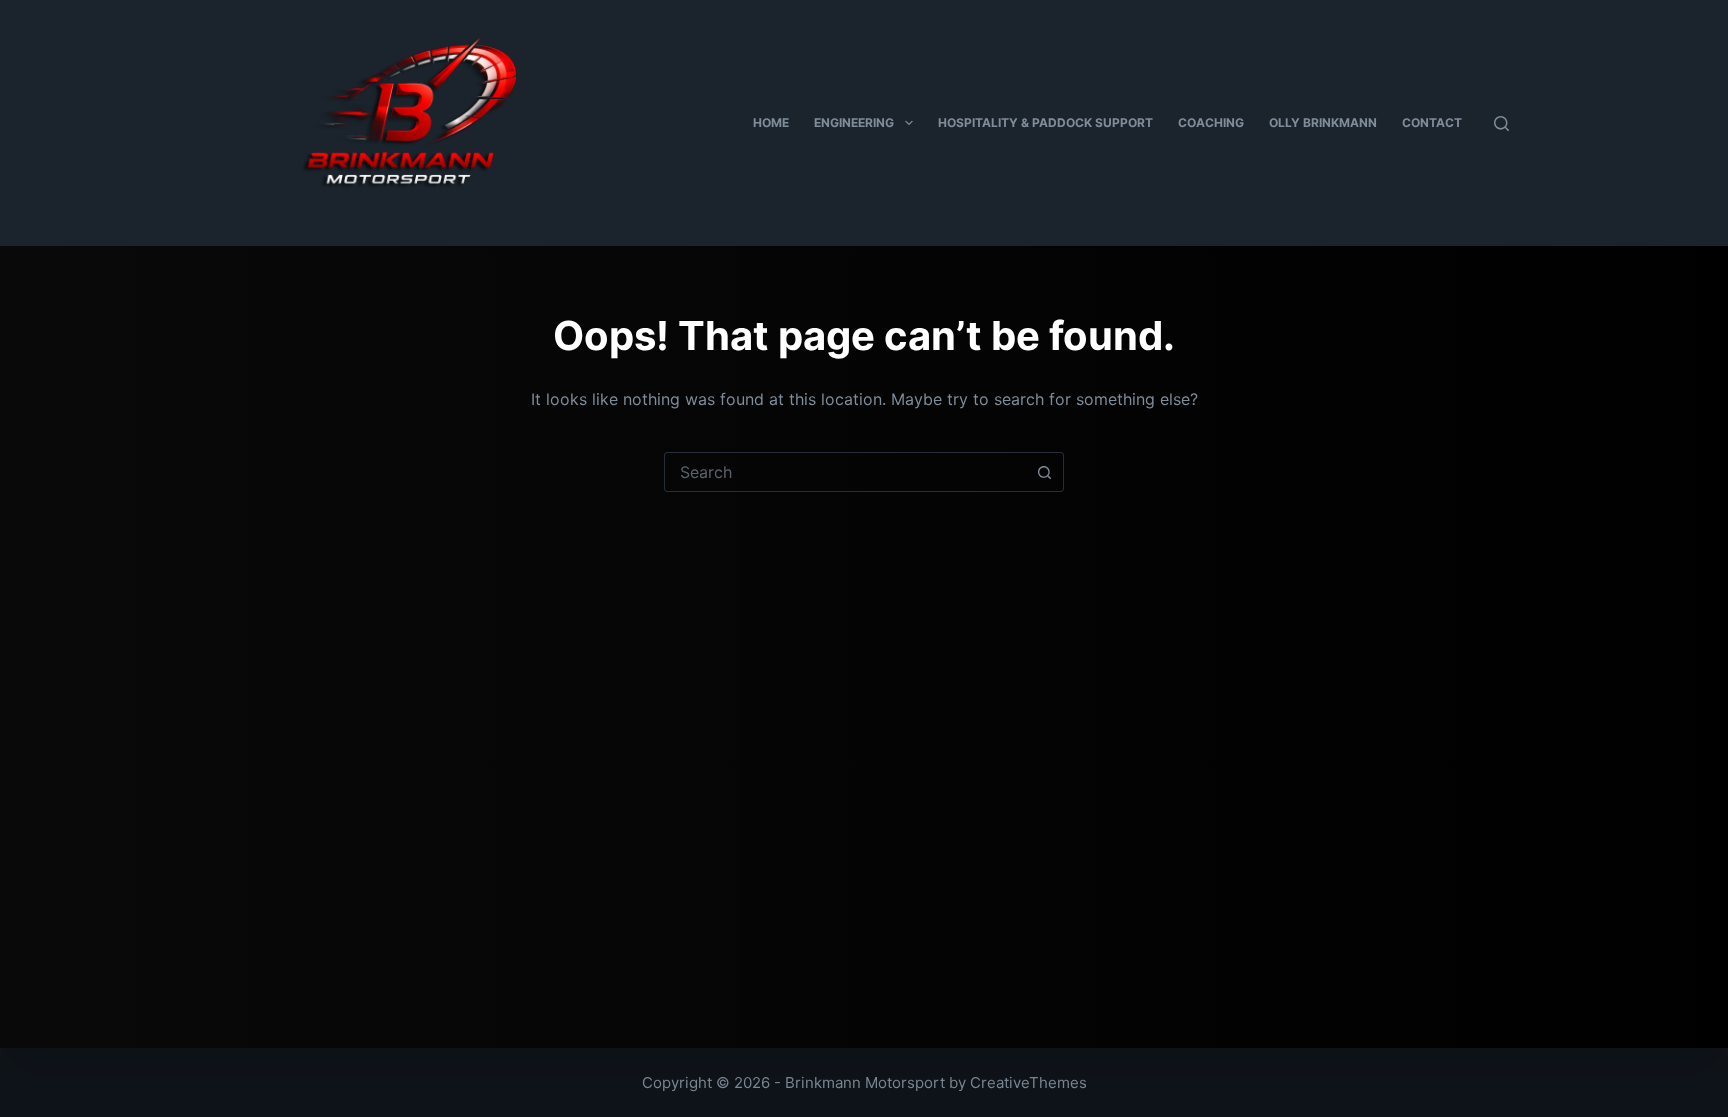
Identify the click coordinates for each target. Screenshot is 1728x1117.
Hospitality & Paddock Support (1045, 122)
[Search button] (1044, 472)
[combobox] (845, 472)
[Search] (1501, 123)
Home (771, 122)
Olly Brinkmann (1323, 122)
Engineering (854, 122)
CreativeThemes (1028, 1082)
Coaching (1211, 122)
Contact (1432, 122)
